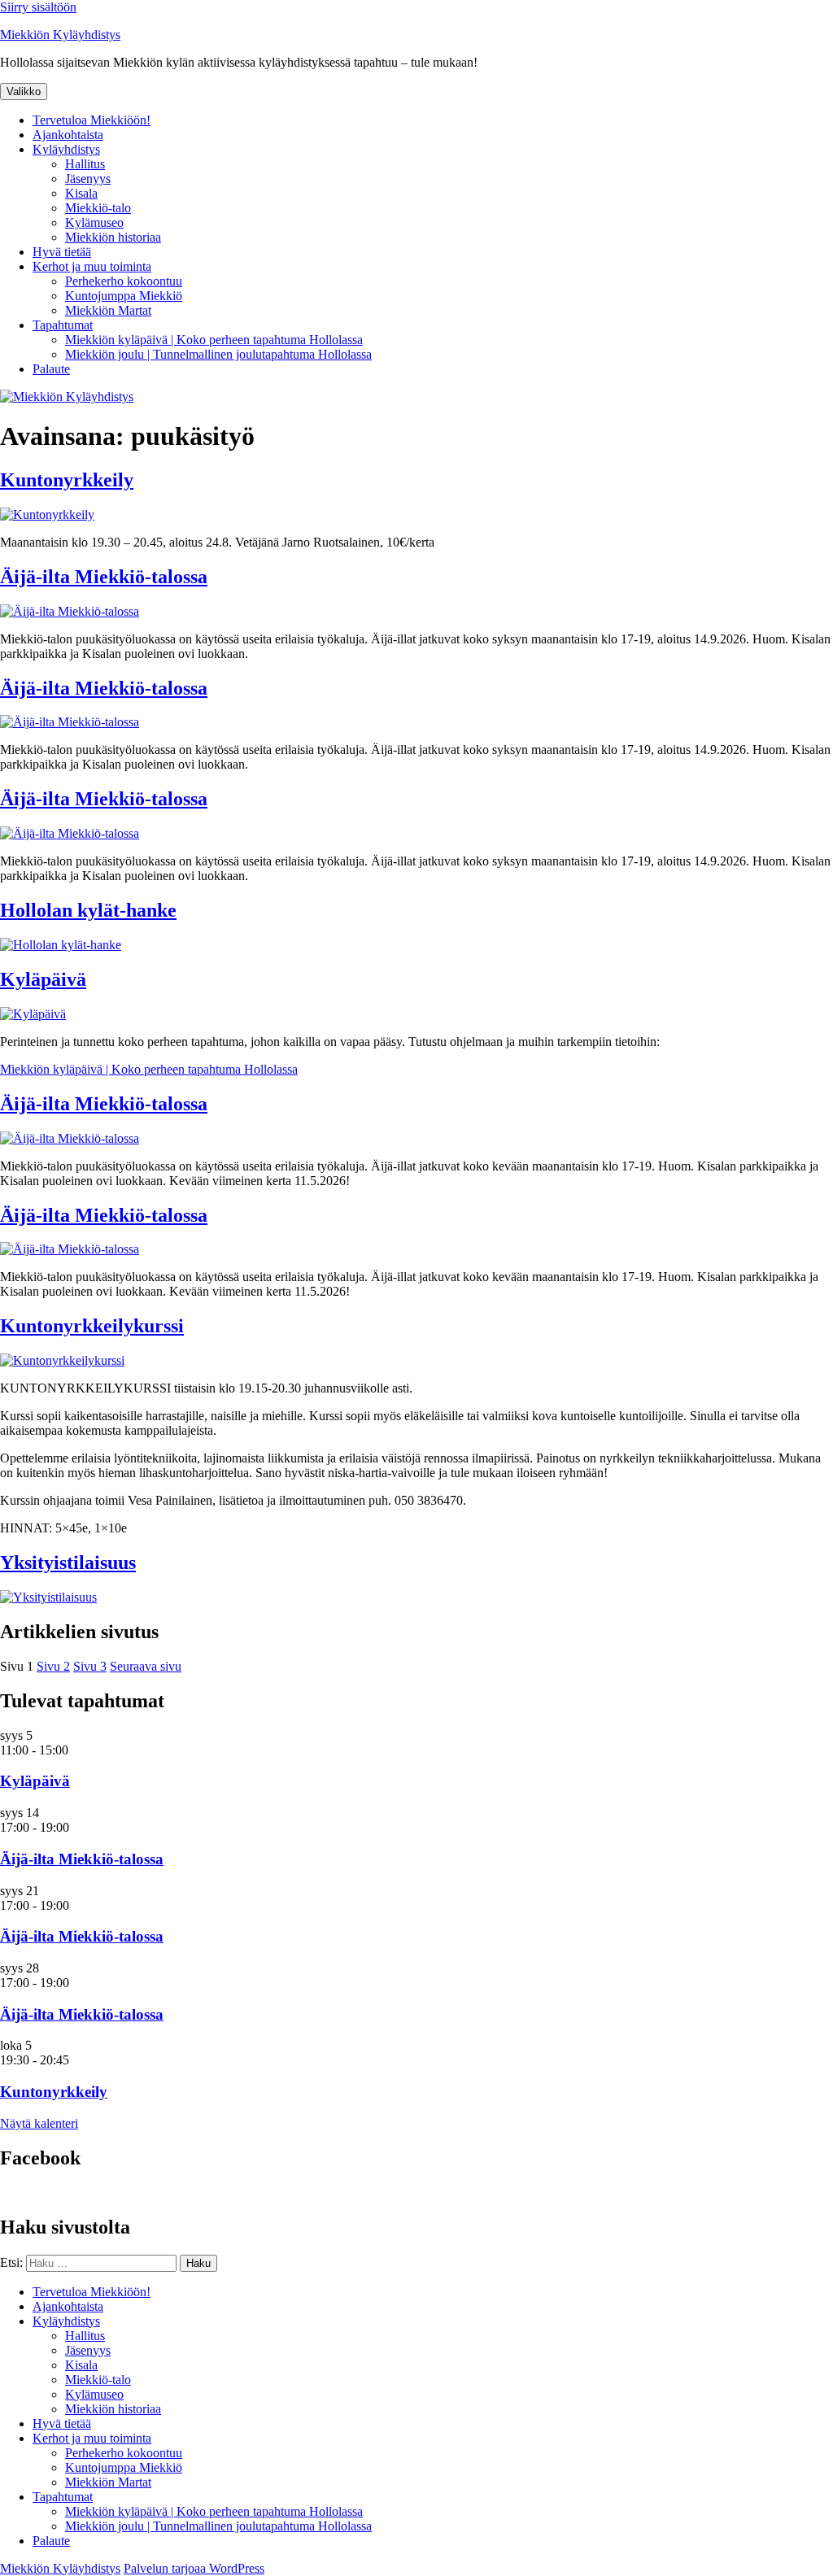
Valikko (24, 92)
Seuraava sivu (146, 1666)
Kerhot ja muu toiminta (92, 266)
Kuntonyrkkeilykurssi (92, 1326)
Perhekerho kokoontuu (124, 281)
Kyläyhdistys (66, 149)
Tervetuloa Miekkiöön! (92, 120)
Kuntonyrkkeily (67, 480)
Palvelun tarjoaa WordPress (194, 2568)
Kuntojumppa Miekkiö (124, 296)
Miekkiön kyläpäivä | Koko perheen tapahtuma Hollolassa (214, 340)
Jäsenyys (88, 179)
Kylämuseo (94, 222)
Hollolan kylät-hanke (88, 910)
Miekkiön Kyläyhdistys (60, 35)
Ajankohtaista (68, 135)
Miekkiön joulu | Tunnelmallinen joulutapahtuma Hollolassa (218, 354)
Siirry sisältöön (38, 7)
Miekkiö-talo (98, 208)
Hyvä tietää (62, 252)
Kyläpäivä (43, 979)
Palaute (51, 369)
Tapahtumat (63, 325)
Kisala (81, 193)
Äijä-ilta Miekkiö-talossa (104, 577)
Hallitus (85, 164)
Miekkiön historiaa (113, 237)
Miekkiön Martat (108, 310)
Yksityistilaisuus (68, 1563)
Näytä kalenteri (39, 2123)
